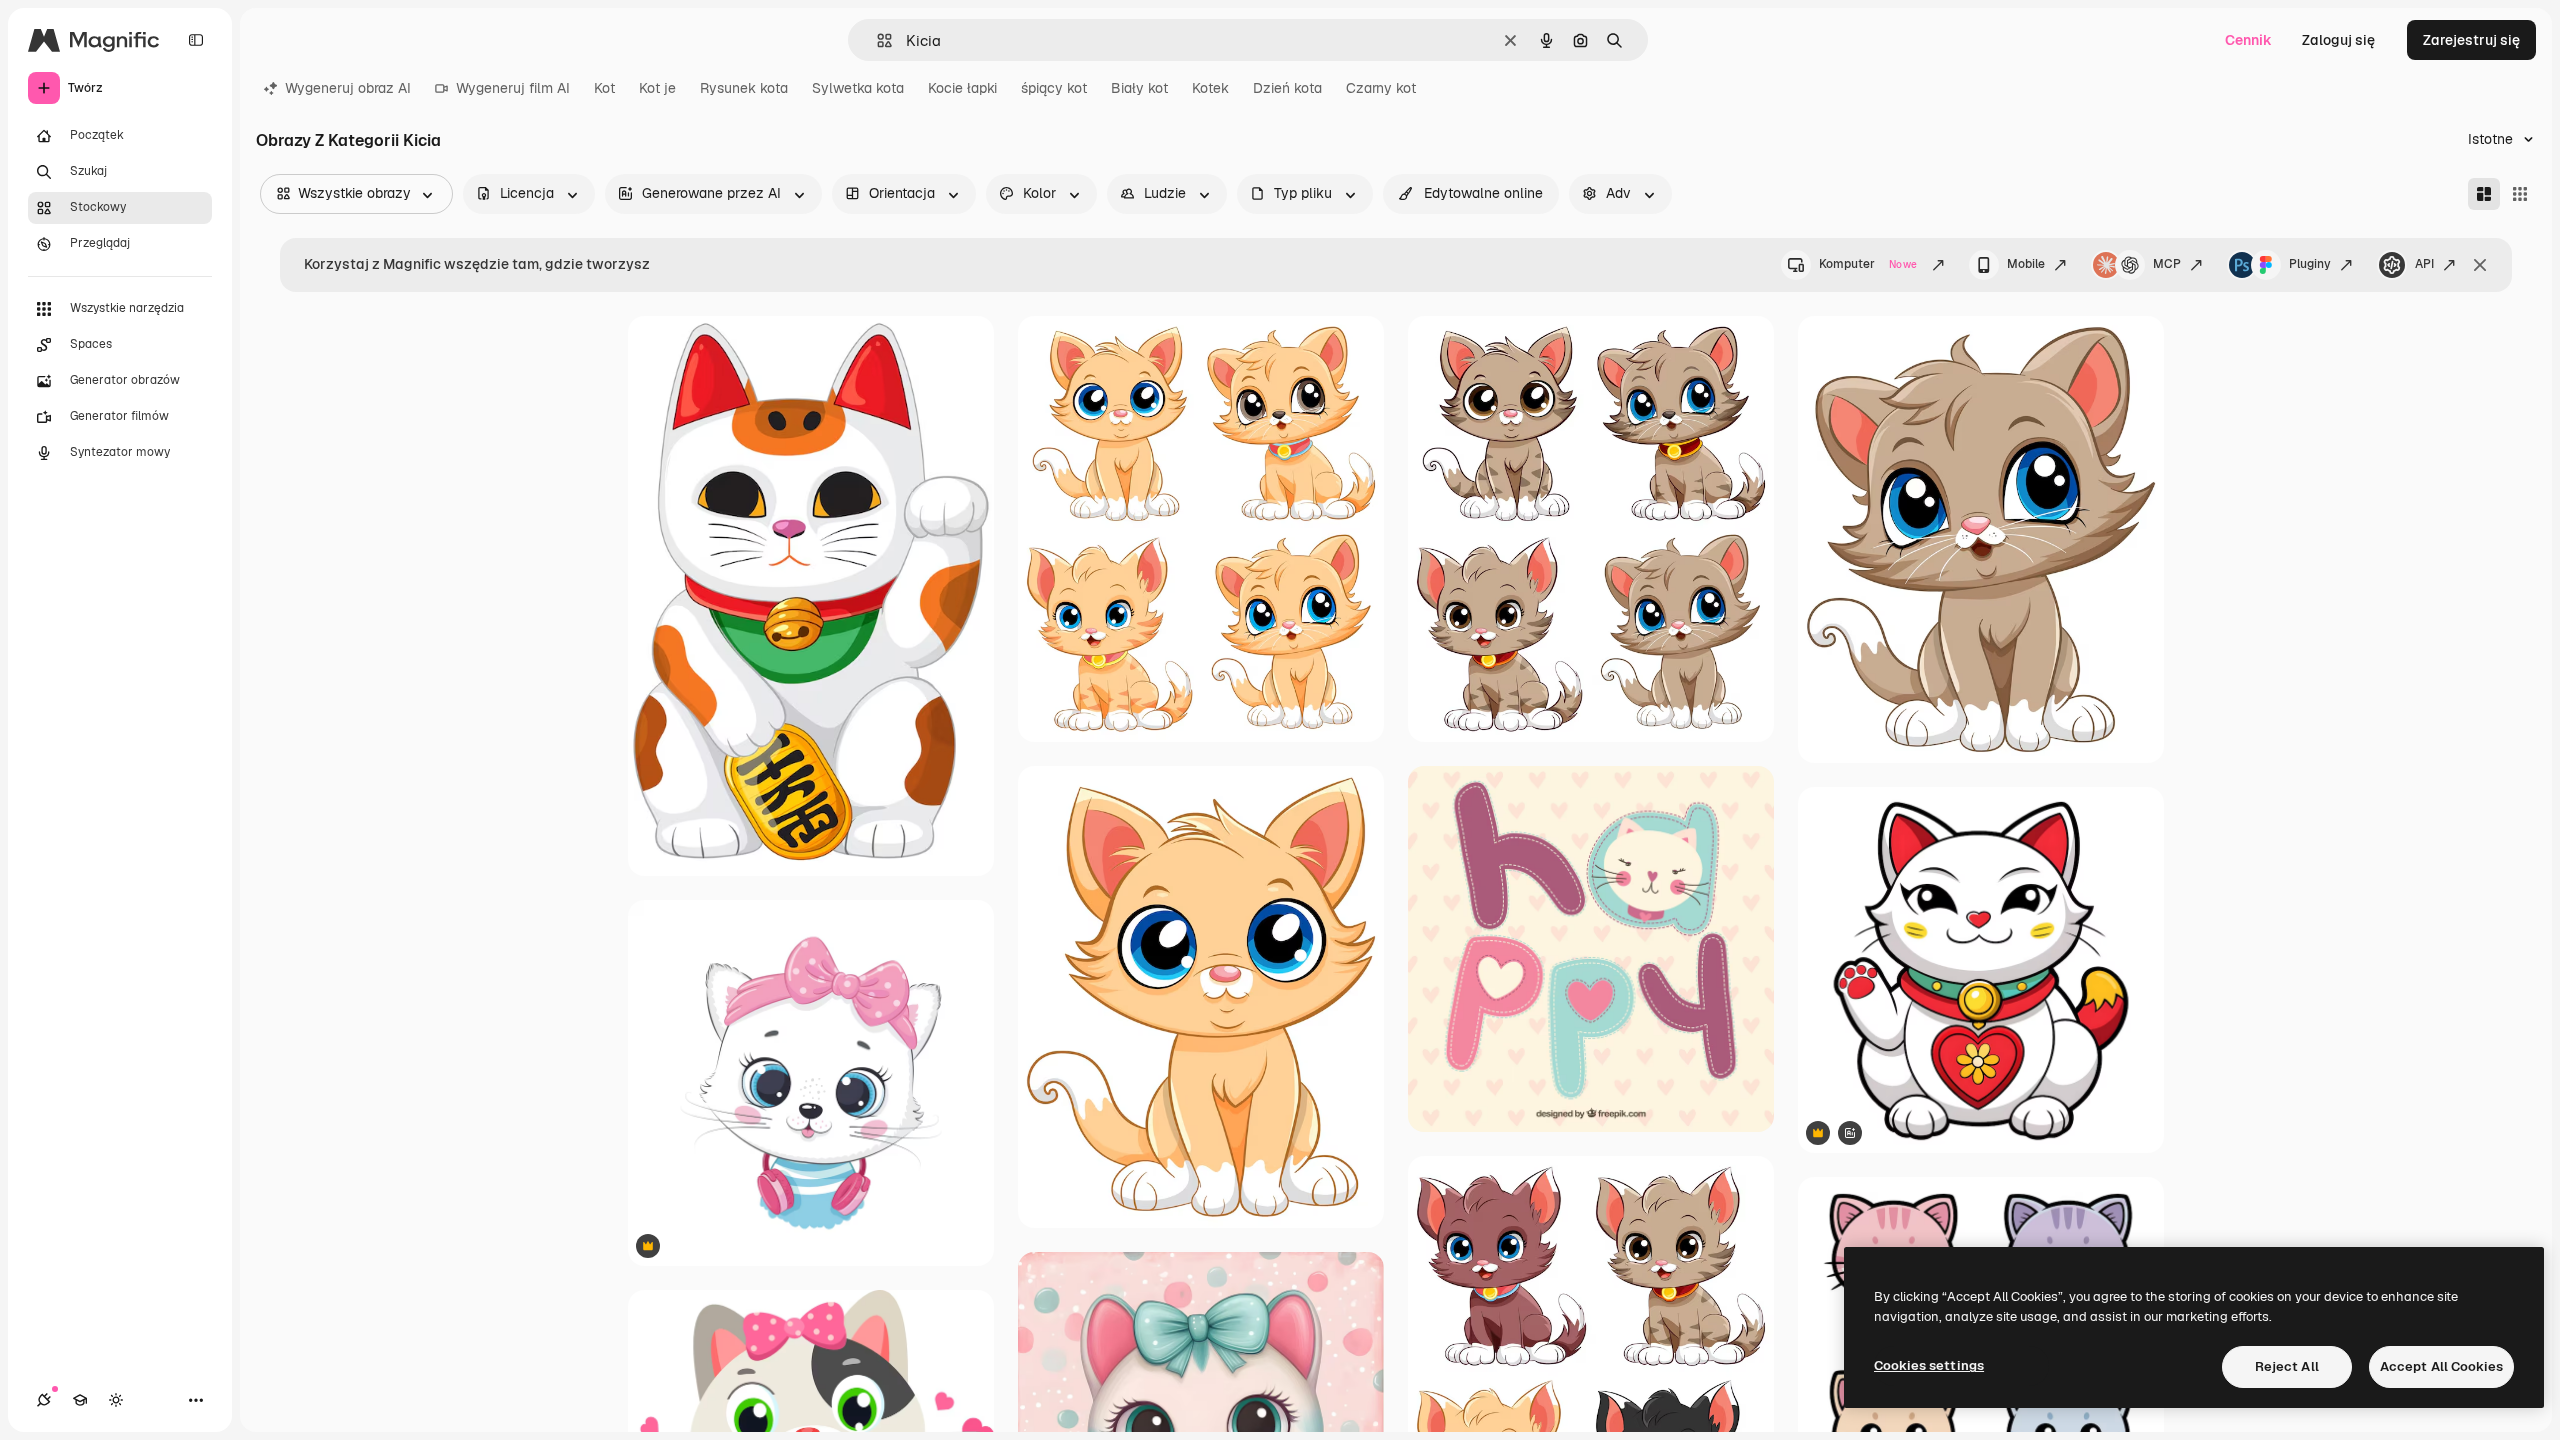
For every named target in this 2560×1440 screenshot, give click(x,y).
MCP (2167, 264)
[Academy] (80, 1400)
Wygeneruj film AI (513, 88)
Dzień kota (1287, 88)
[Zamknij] (2480, 265)
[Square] (2520, 194)
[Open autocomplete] (876, 40)
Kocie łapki (962, 88)
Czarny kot (1381, 88)
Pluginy (2310, 264)
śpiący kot (1054, 88)
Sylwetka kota (858, 88)
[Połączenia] (44, 1400)
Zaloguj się (2338, 40)
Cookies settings (1929, 1365)
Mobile (2026, 264)
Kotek (1210, 88)
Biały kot (1139, 88)
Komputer (1868, 264)
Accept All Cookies (2441, 1366)
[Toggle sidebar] (196, 40)
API (2424, 264)
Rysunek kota (744, 88)
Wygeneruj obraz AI (348, 88)
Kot (604, 88)
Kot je (657, 88)
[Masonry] (2484, 194)
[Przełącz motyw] (116, 1400)
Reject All (2287, 1366)
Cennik (2248, 40)
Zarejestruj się (2471, 40)
